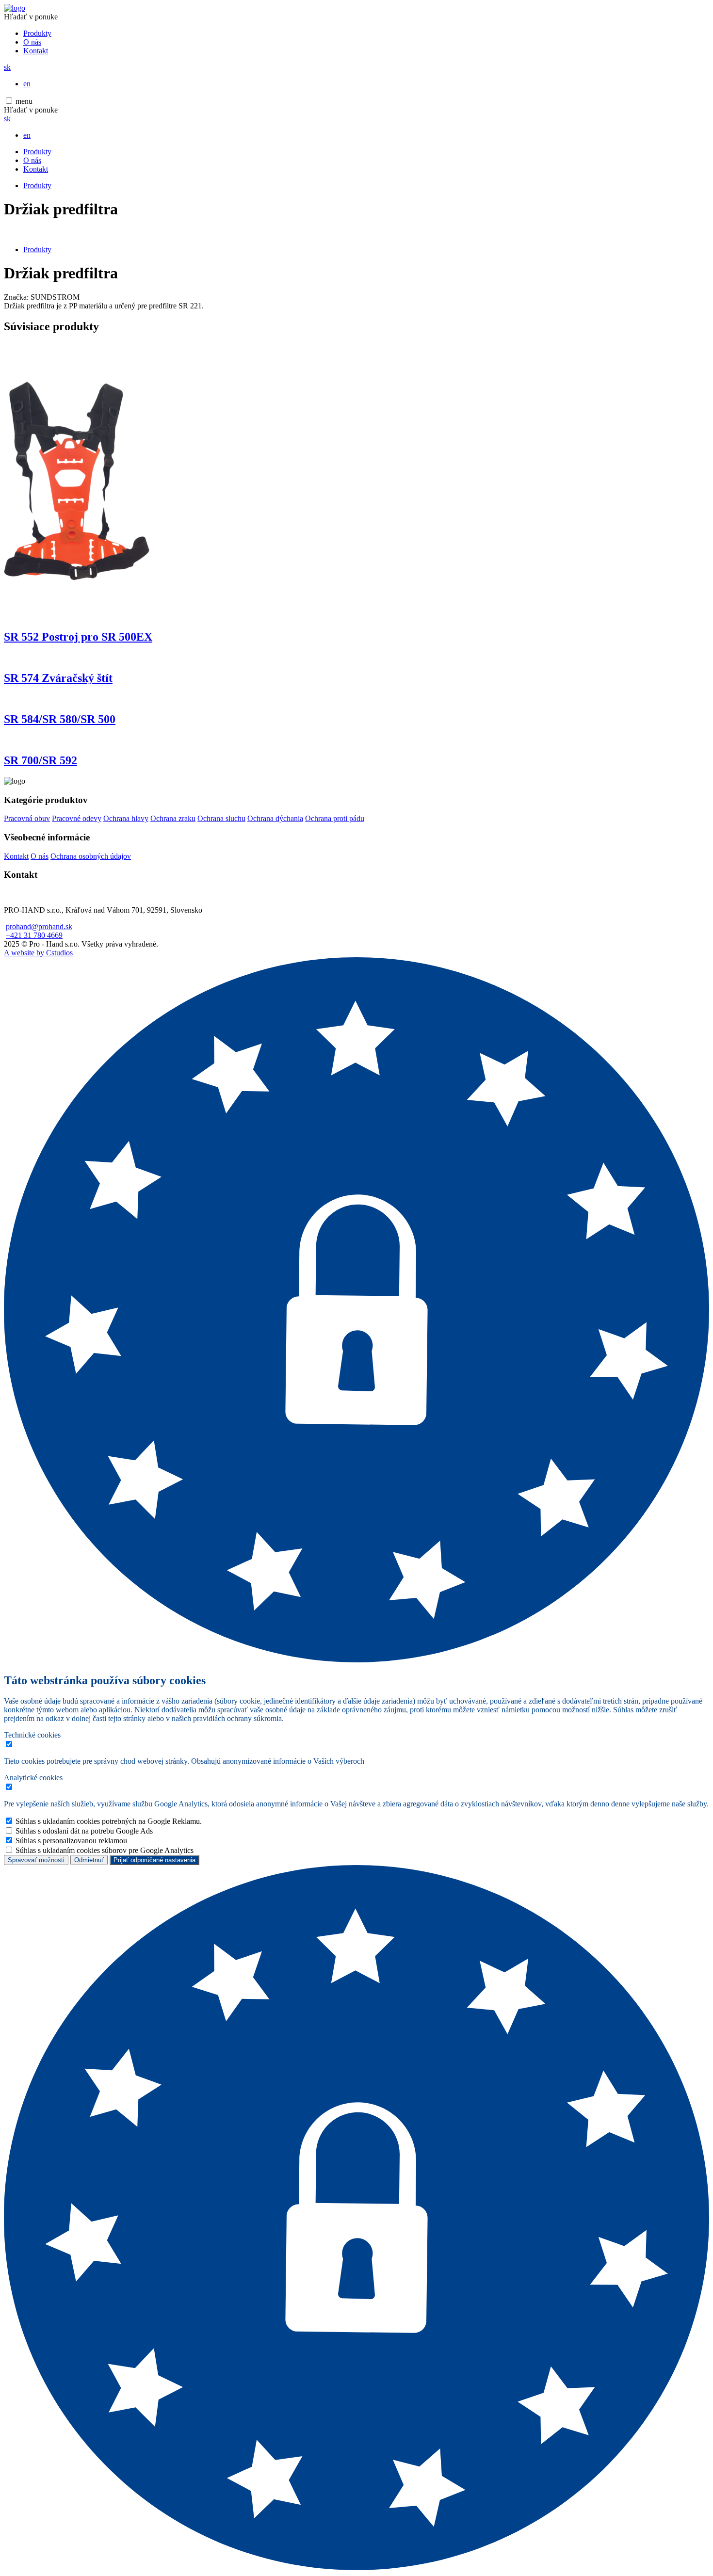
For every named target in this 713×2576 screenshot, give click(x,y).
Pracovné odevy (77, 818)
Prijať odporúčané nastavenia (154, 1860)
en (27, 84)
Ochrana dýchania (275, 818)
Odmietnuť (89, 1860)
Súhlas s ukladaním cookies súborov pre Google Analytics (105, 1850)
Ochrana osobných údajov (91, 856)
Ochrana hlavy (126, 818)
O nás (32, 42)
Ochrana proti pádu (335, 818)
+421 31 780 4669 (34, 935)
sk (7, 67)
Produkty (37, 33)
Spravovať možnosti (36, 1860)
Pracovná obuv (27, 818)
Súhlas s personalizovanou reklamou (71, 1841)
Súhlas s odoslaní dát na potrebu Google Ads (84, 1831)
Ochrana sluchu (221, 818)
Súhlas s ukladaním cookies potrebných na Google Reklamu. (109, 1821)
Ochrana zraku (173, 818)
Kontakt (36, 51)
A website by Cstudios (38, 953)
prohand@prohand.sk (39, 926)
